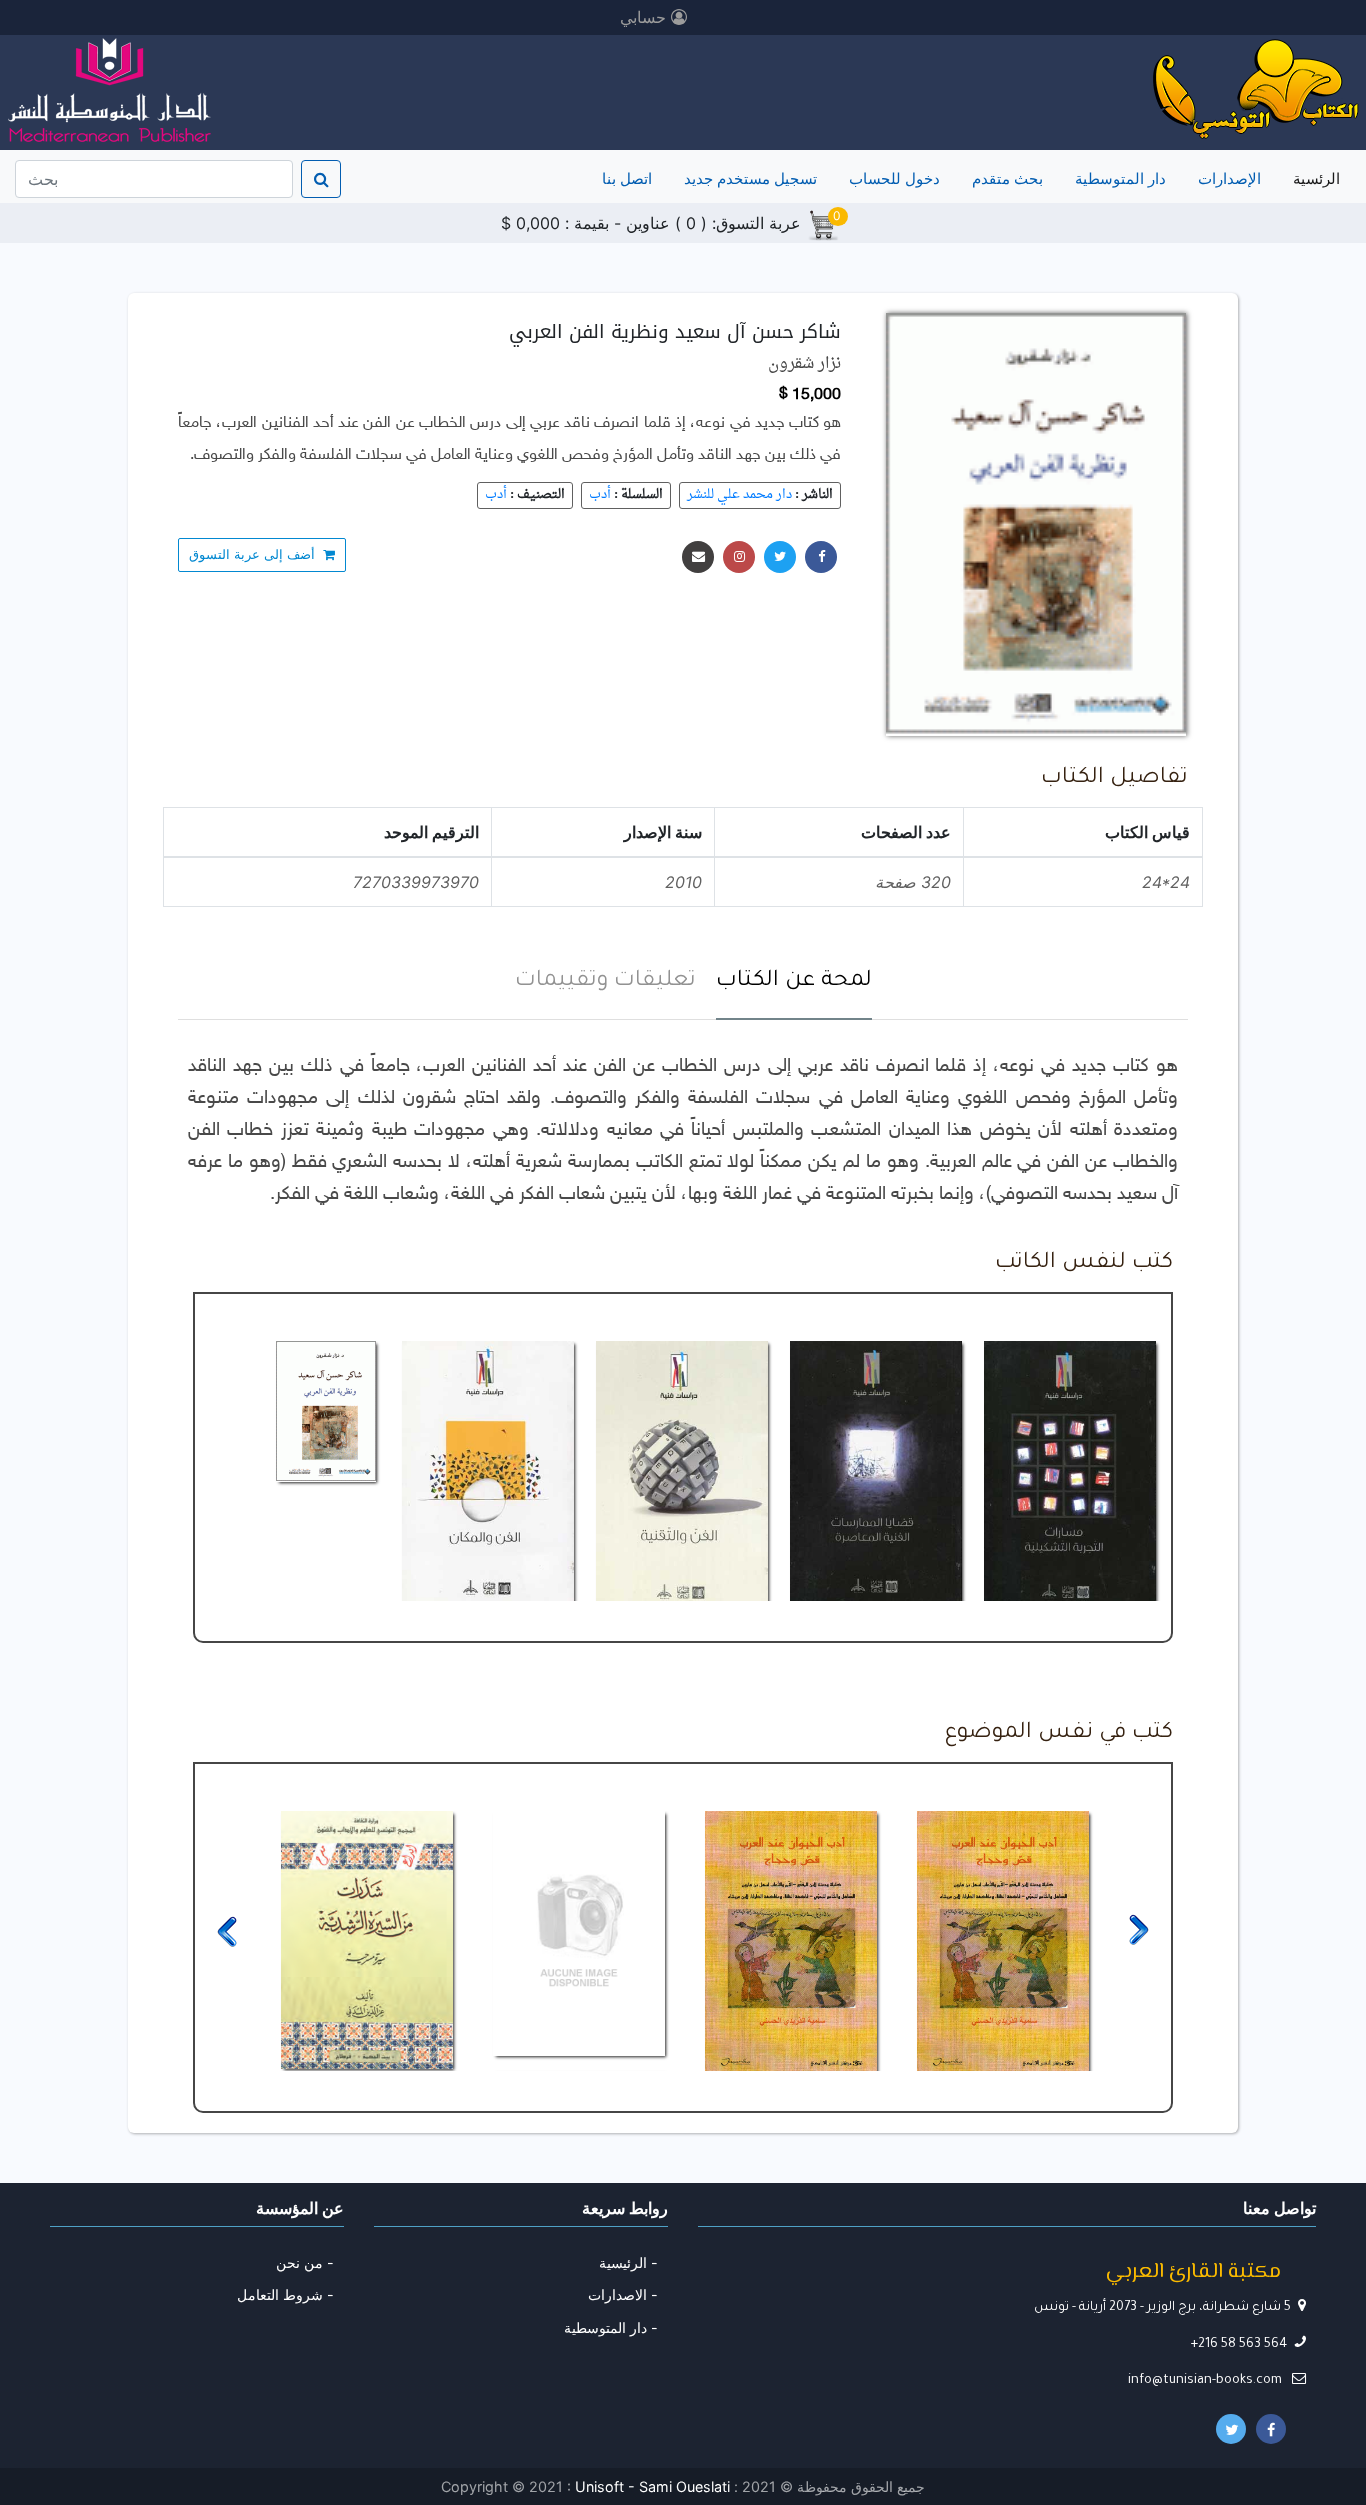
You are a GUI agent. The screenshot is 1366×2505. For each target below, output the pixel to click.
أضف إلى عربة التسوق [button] (256, 554)
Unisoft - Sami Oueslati (654, 2486)
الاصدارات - (623, 2294)
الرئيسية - (628, 2262)
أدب (600, 495)
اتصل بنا (627, 178)
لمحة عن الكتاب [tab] (794, 982)
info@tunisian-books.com (1206, 2381)
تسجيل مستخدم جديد (750, 178)
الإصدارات (1229, 178)
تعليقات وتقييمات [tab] (605, 982)
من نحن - (305, 2262)
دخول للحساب (894, 178)
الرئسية (1312, 178)
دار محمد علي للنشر (739, 495)
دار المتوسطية (1120, 178)
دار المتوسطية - (611, 2327)
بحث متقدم (1007, 178)
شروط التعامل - (285, 2294)
